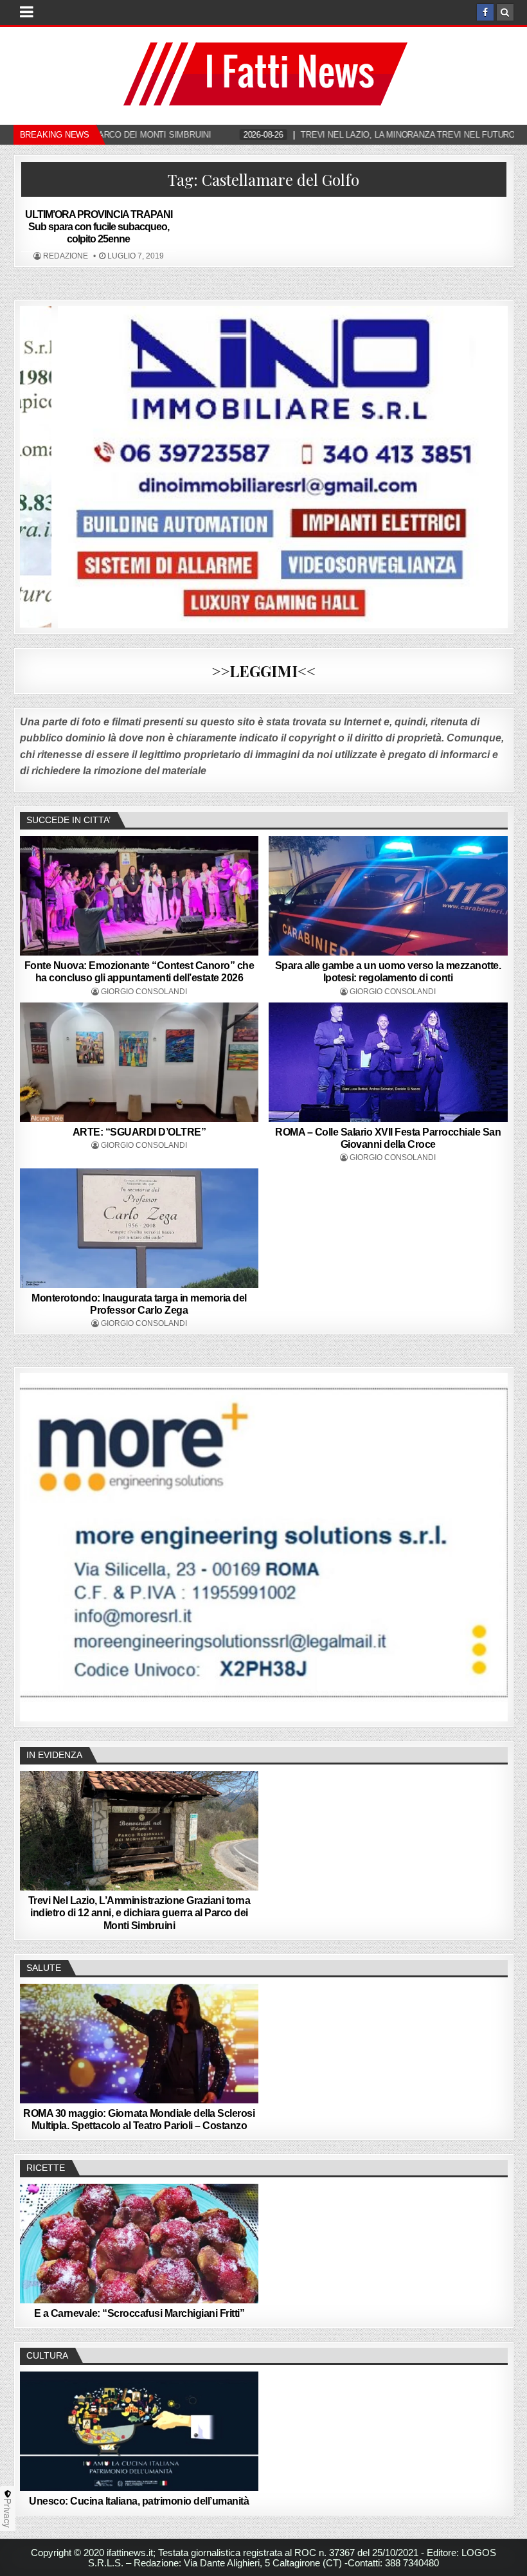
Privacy (8, 2513)
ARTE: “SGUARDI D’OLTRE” (139, 1132)
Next (492, 1544)
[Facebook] (485, 12)
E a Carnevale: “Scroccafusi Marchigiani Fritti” (139, 2313)
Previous (36, 1544)
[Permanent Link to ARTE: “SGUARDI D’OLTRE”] (139, 1062)
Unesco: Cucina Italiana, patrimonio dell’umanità (139, 2501)
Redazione (66, 256)
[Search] (505, 12)
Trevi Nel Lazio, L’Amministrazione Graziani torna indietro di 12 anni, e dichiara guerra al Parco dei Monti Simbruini (139, 1913)
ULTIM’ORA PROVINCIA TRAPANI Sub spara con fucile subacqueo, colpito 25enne (99, 227)
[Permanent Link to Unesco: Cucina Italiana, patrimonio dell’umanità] (139, 2431)
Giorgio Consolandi (144, 992)
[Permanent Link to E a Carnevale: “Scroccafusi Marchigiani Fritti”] (139, 2244)
